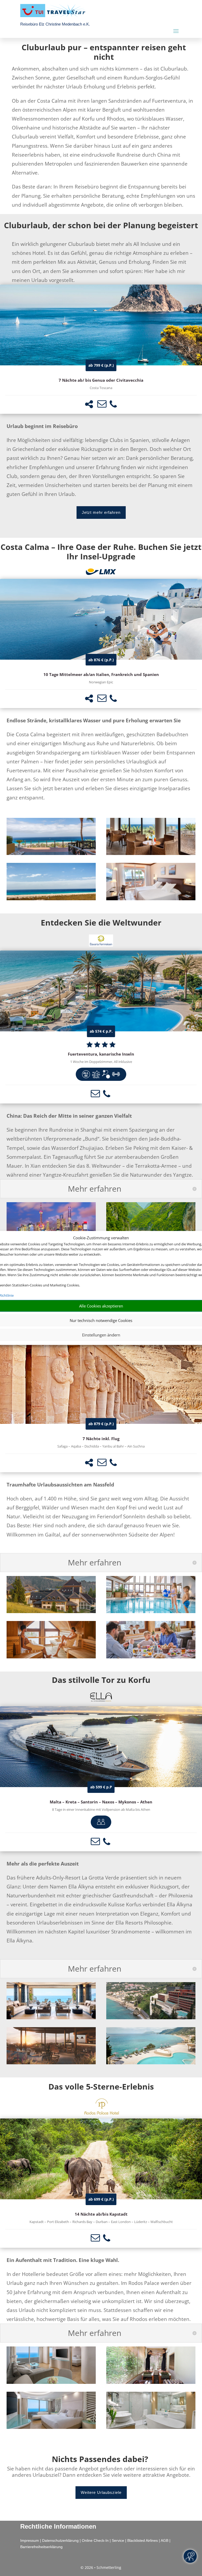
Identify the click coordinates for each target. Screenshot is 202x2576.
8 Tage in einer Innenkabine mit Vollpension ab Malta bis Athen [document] (101, 1810)
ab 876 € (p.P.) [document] (101, 660)
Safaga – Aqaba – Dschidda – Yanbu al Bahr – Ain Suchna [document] (101, 1446)
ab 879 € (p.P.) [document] (101, 1424)
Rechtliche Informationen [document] (58, 2527)
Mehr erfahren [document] (95, 1189)
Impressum (30, 2540)
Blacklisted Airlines (143, 2540)
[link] (101, 349)
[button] (89, 404)
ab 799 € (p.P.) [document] (101, 365)
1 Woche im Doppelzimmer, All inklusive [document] (101, 1062)
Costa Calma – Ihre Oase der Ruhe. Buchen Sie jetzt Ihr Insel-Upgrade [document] (101, 552)
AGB (165, 2540)
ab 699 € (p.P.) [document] (101, 2199)
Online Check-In (95, 2540)
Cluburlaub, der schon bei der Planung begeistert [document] (101, 225)
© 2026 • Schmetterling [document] (101, 2567)
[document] (104, 53)
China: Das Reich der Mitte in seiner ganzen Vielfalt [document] (69, 1116)
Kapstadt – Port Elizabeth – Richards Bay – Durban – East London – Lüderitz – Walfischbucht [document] (101, 2222)
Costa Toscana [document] (101, 388)
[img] (86, 1074)
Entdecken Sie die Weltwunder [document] (101, 923)
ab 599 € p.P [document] (101, 1787)
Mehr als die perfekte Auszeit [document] (43, 1864)
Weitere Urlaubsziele (101, 2492)
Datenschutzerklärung (60, 2540)
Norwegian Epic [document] (101, 682)
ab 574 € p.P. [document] (101, 1031)
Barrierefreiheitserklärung (41, 2547)
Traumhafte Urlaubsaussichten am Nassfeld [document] (60, 1485)
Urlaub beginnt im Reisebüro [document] (42, 426)
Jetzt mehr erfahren (101, 512)
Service (118, 2540)
